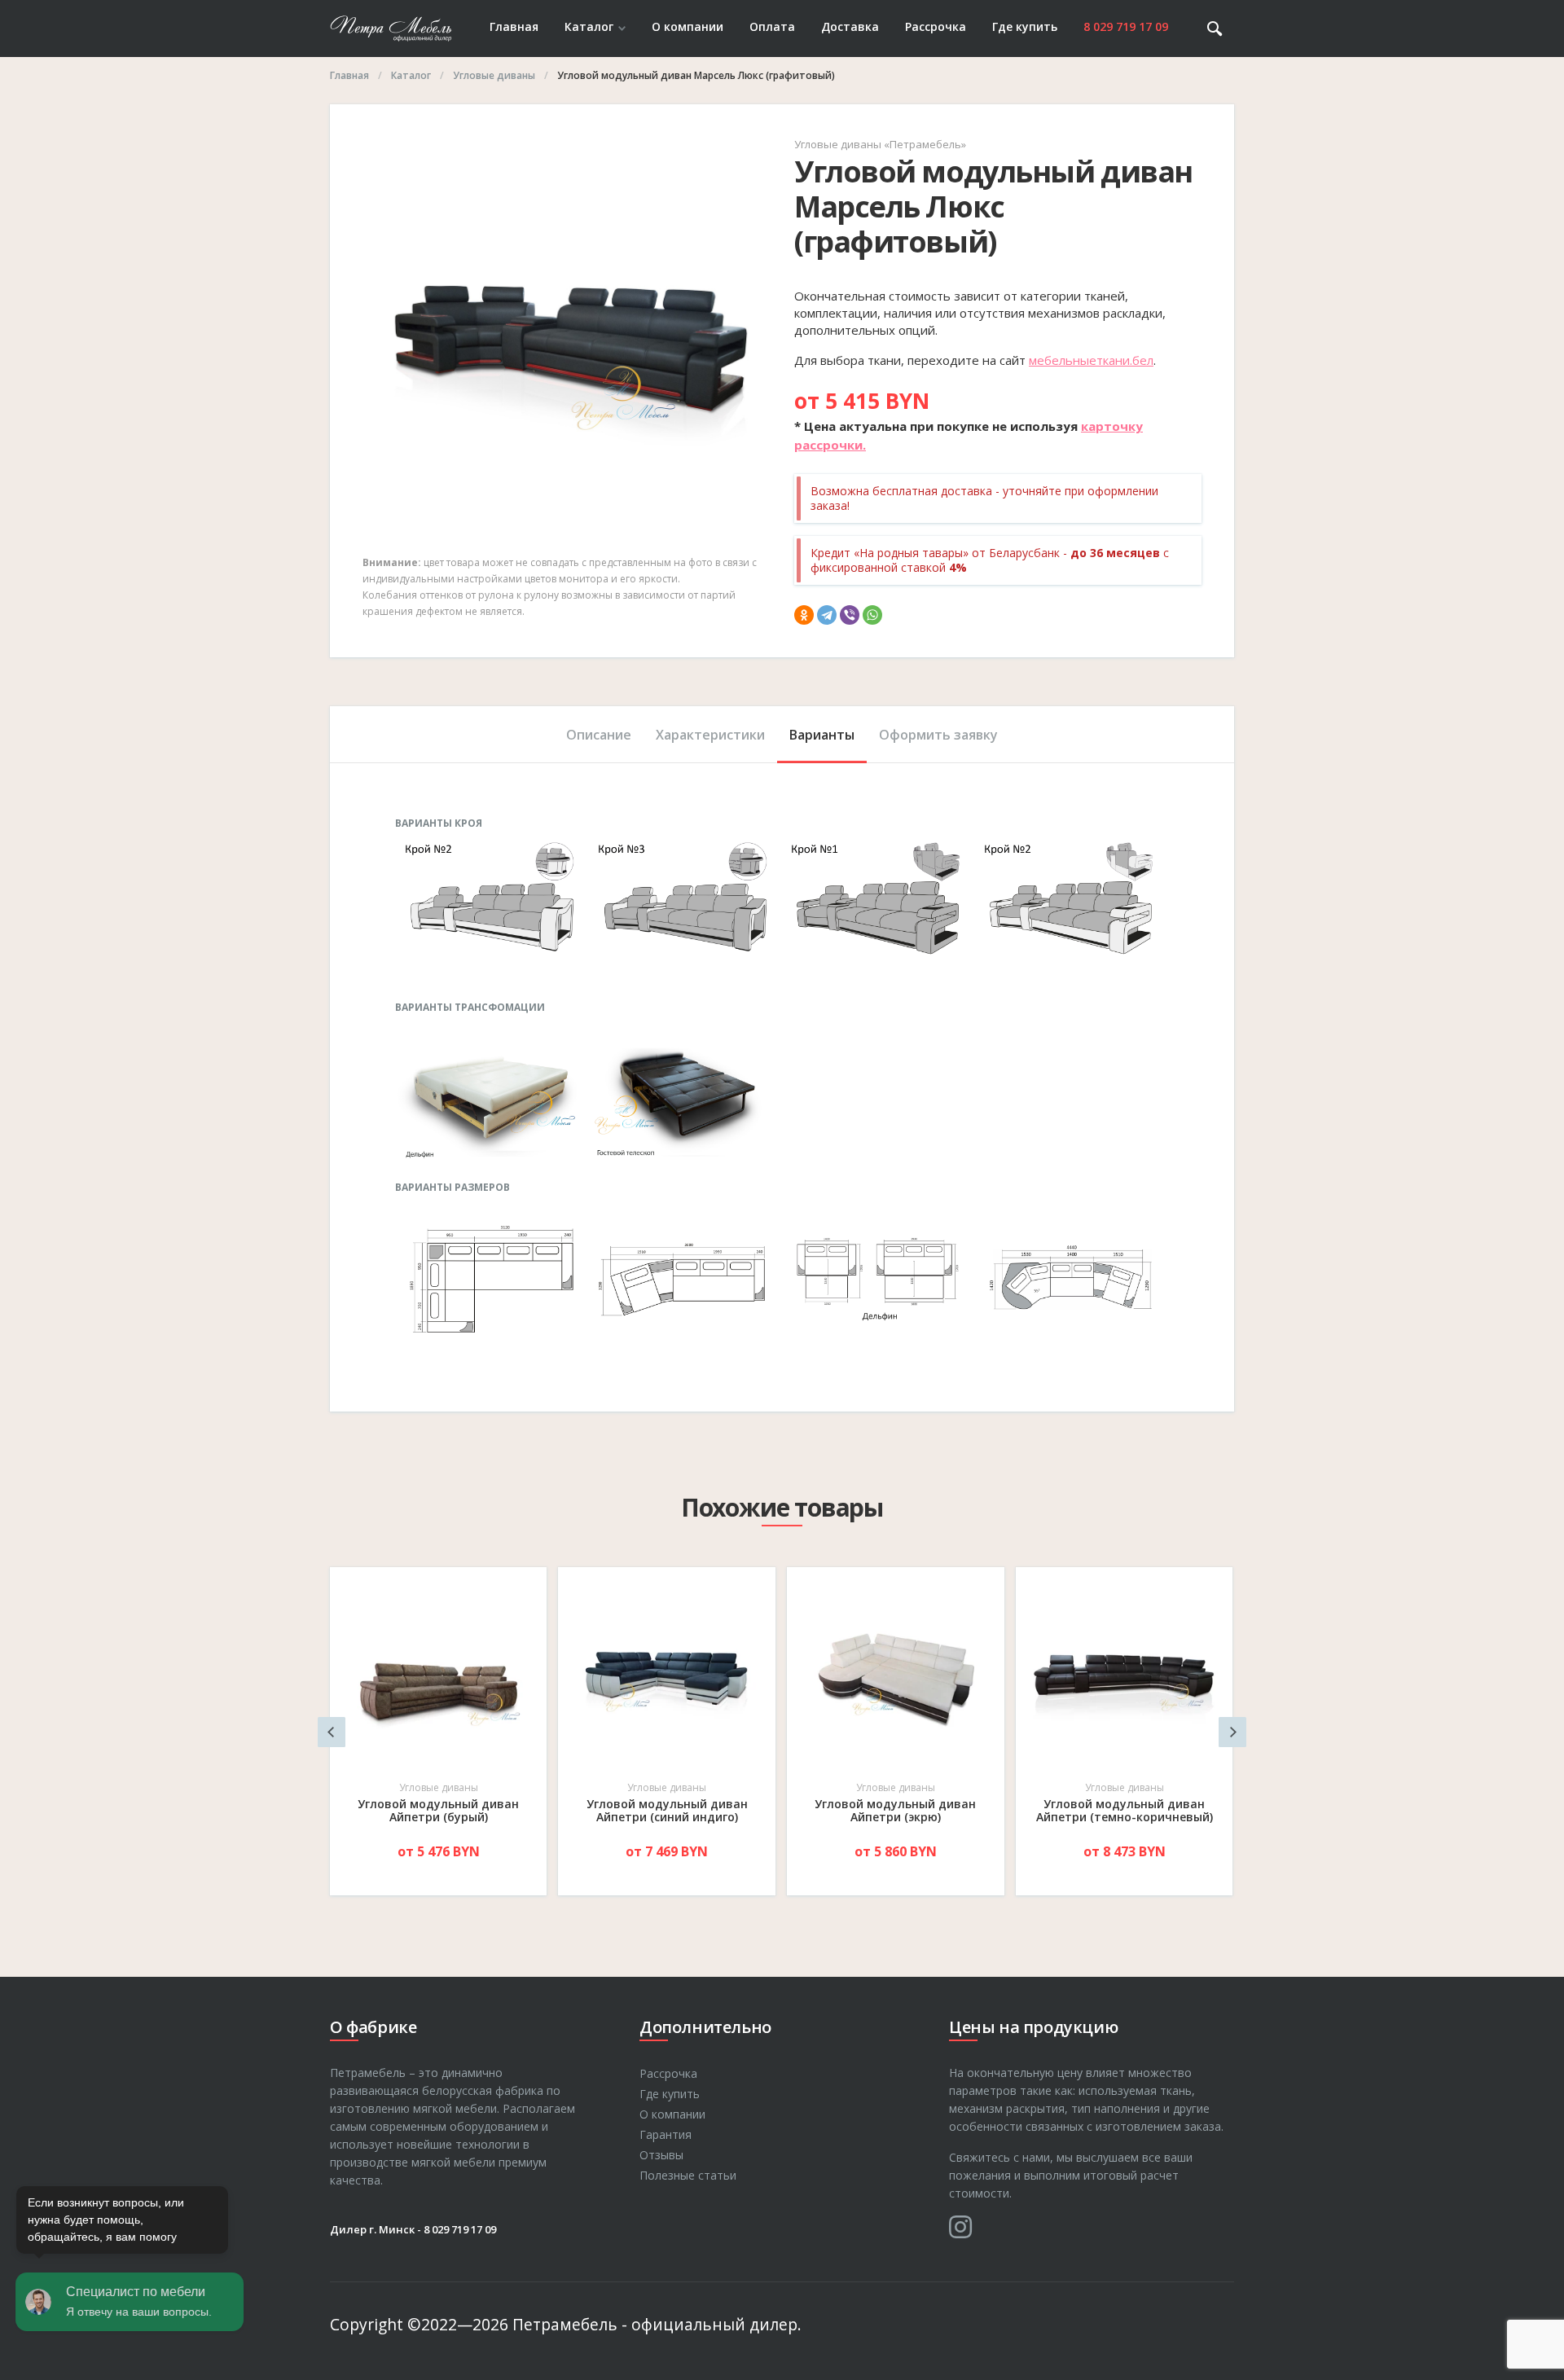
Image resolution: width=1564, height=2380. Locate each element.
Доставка (850, 26)
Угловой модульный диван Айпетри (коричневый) (1124, 1810)
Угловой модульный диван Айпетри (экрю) (666, 1810)
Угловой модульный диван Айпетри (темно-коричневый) (896, 1810)
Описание (599, 735)
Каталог (589, 26)
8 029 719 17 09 (1126, 26)
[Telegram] (827, 615)
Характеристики (710, 735)
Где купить (1025, 26)
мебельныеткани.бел (1091, 360)
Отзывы (661, 2155)
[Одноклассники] (804, 615)
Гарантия (666, 2134)
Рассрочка (936, 26)
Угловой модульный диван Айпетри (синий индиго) (438, 1810)
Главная (514, 26)
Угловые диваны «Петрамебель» (880, 144)
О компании (688, 26)
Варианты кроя (439, 823)
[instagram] (960, 2227)
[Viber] (850, 615)
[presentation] (332, 1732)
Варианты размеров (453, 1188)
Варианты (822, 735)
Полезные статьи (688, 2175)
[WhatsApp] (872, 615)
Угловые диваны (438, 1787)
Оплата (772, 26)
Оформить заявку (938, 735)
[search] (1215, 29)
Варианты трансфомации (470, 1008)
